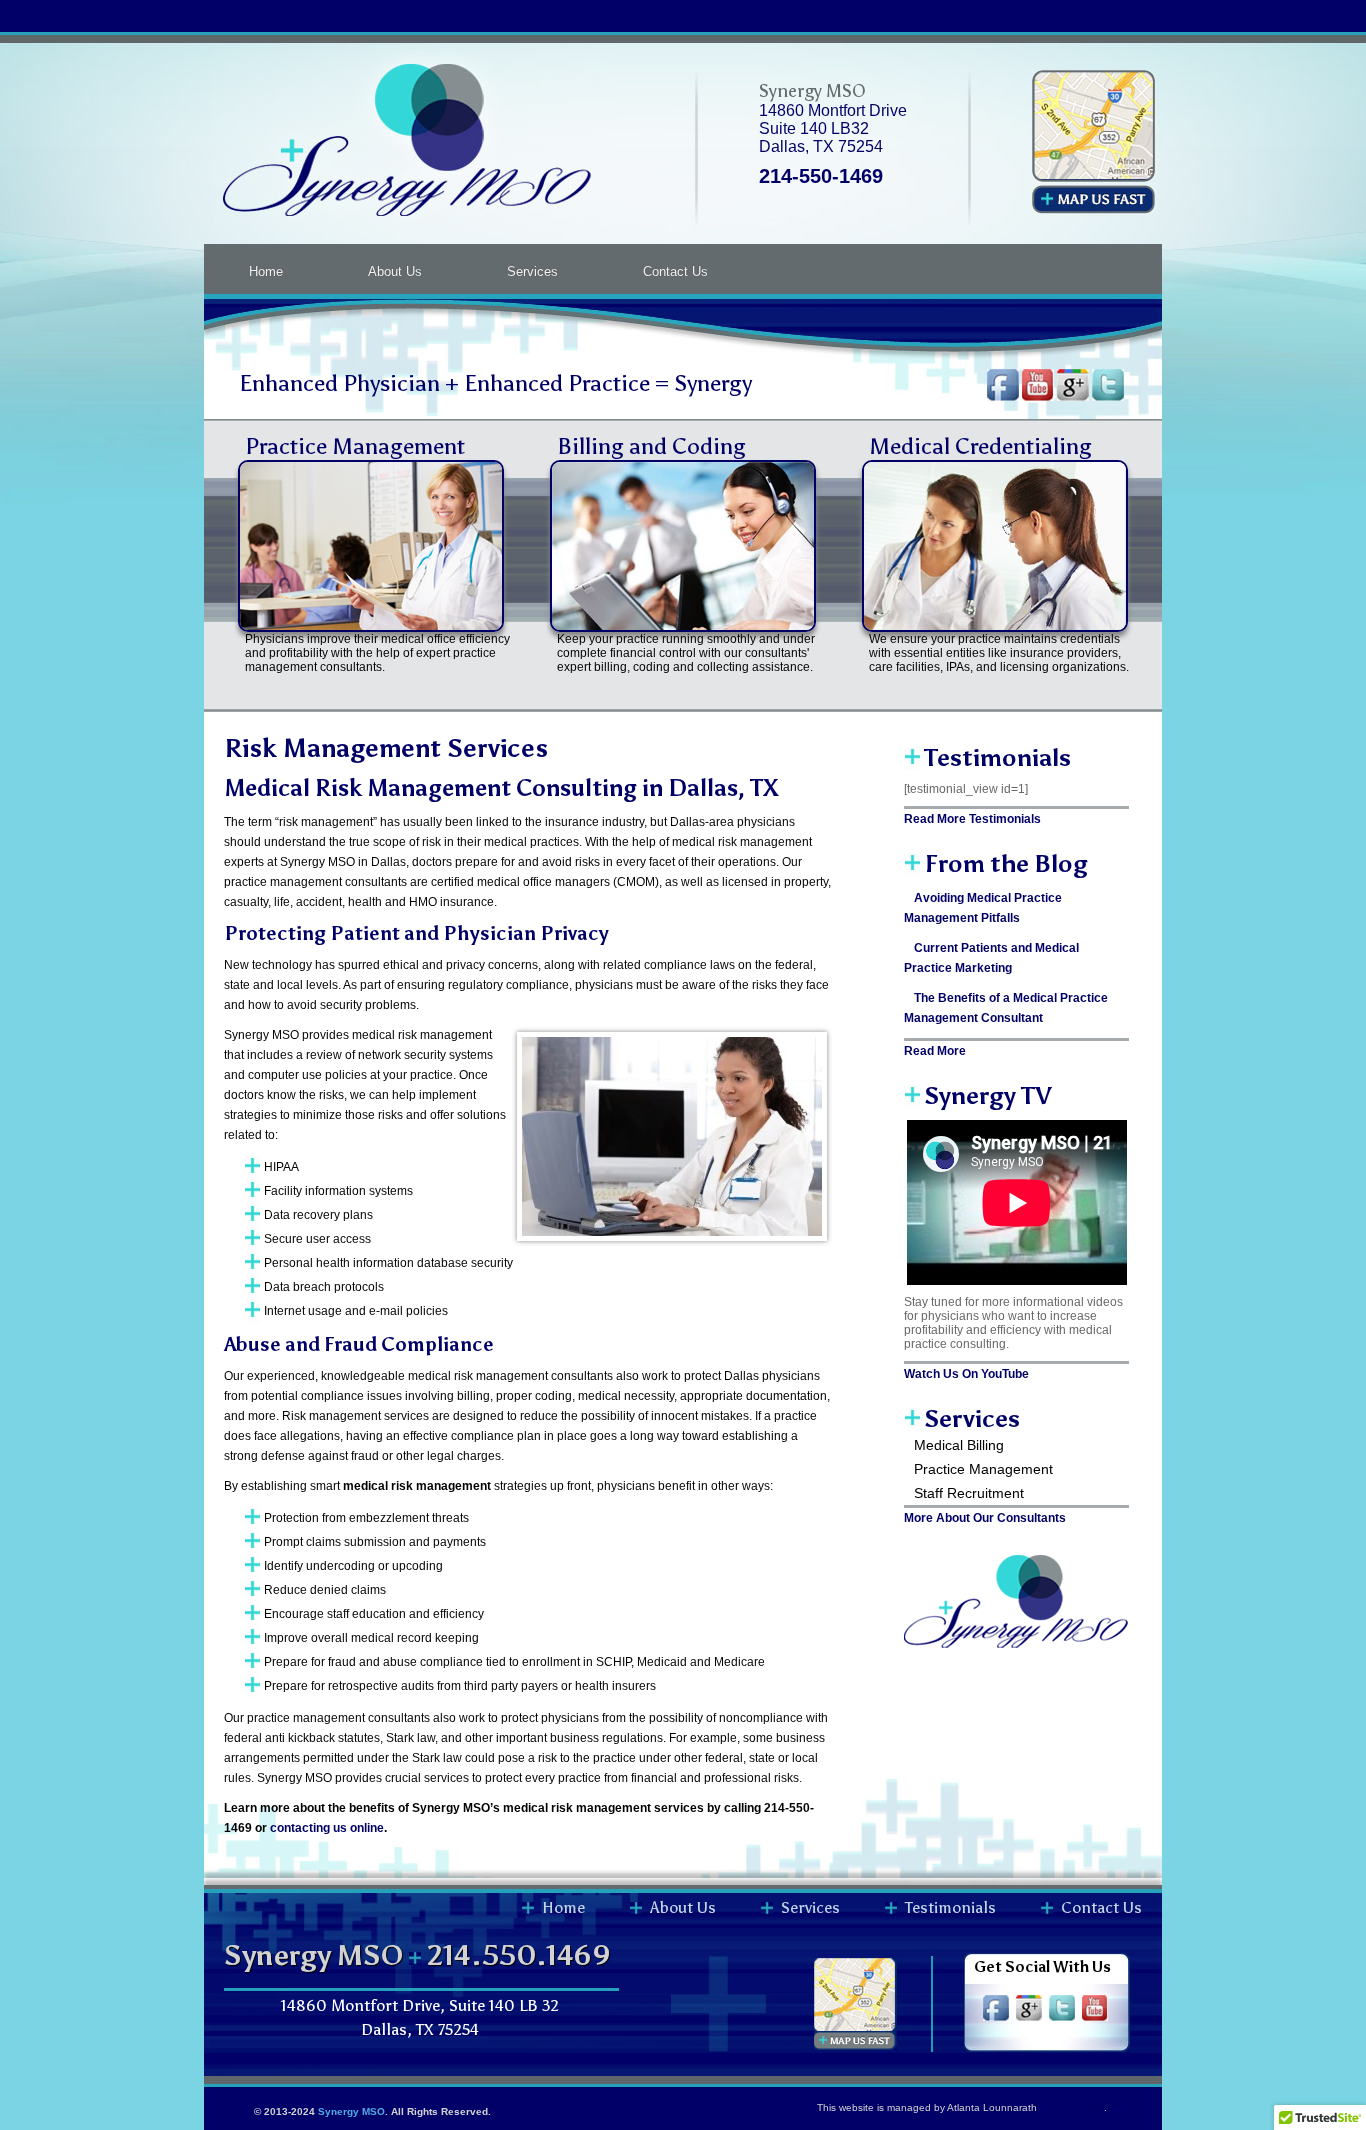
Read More (935, 1051)
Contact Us (675, 271)
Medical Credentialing (980, 446)
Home (266, 271)
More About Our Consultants (985, 1518)
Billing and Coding (651, 446)
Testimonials (950, 1907)
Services (532, 271)
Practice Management (355, 446)
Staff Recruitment (969, 1493)
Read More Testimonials (972, 819)
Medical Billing (959, 1445)
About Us (395, 271)
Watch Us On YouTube (966, 1374)
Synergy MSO (351, 2111)
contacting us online (327, 1828)
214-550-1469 (821, 176)
